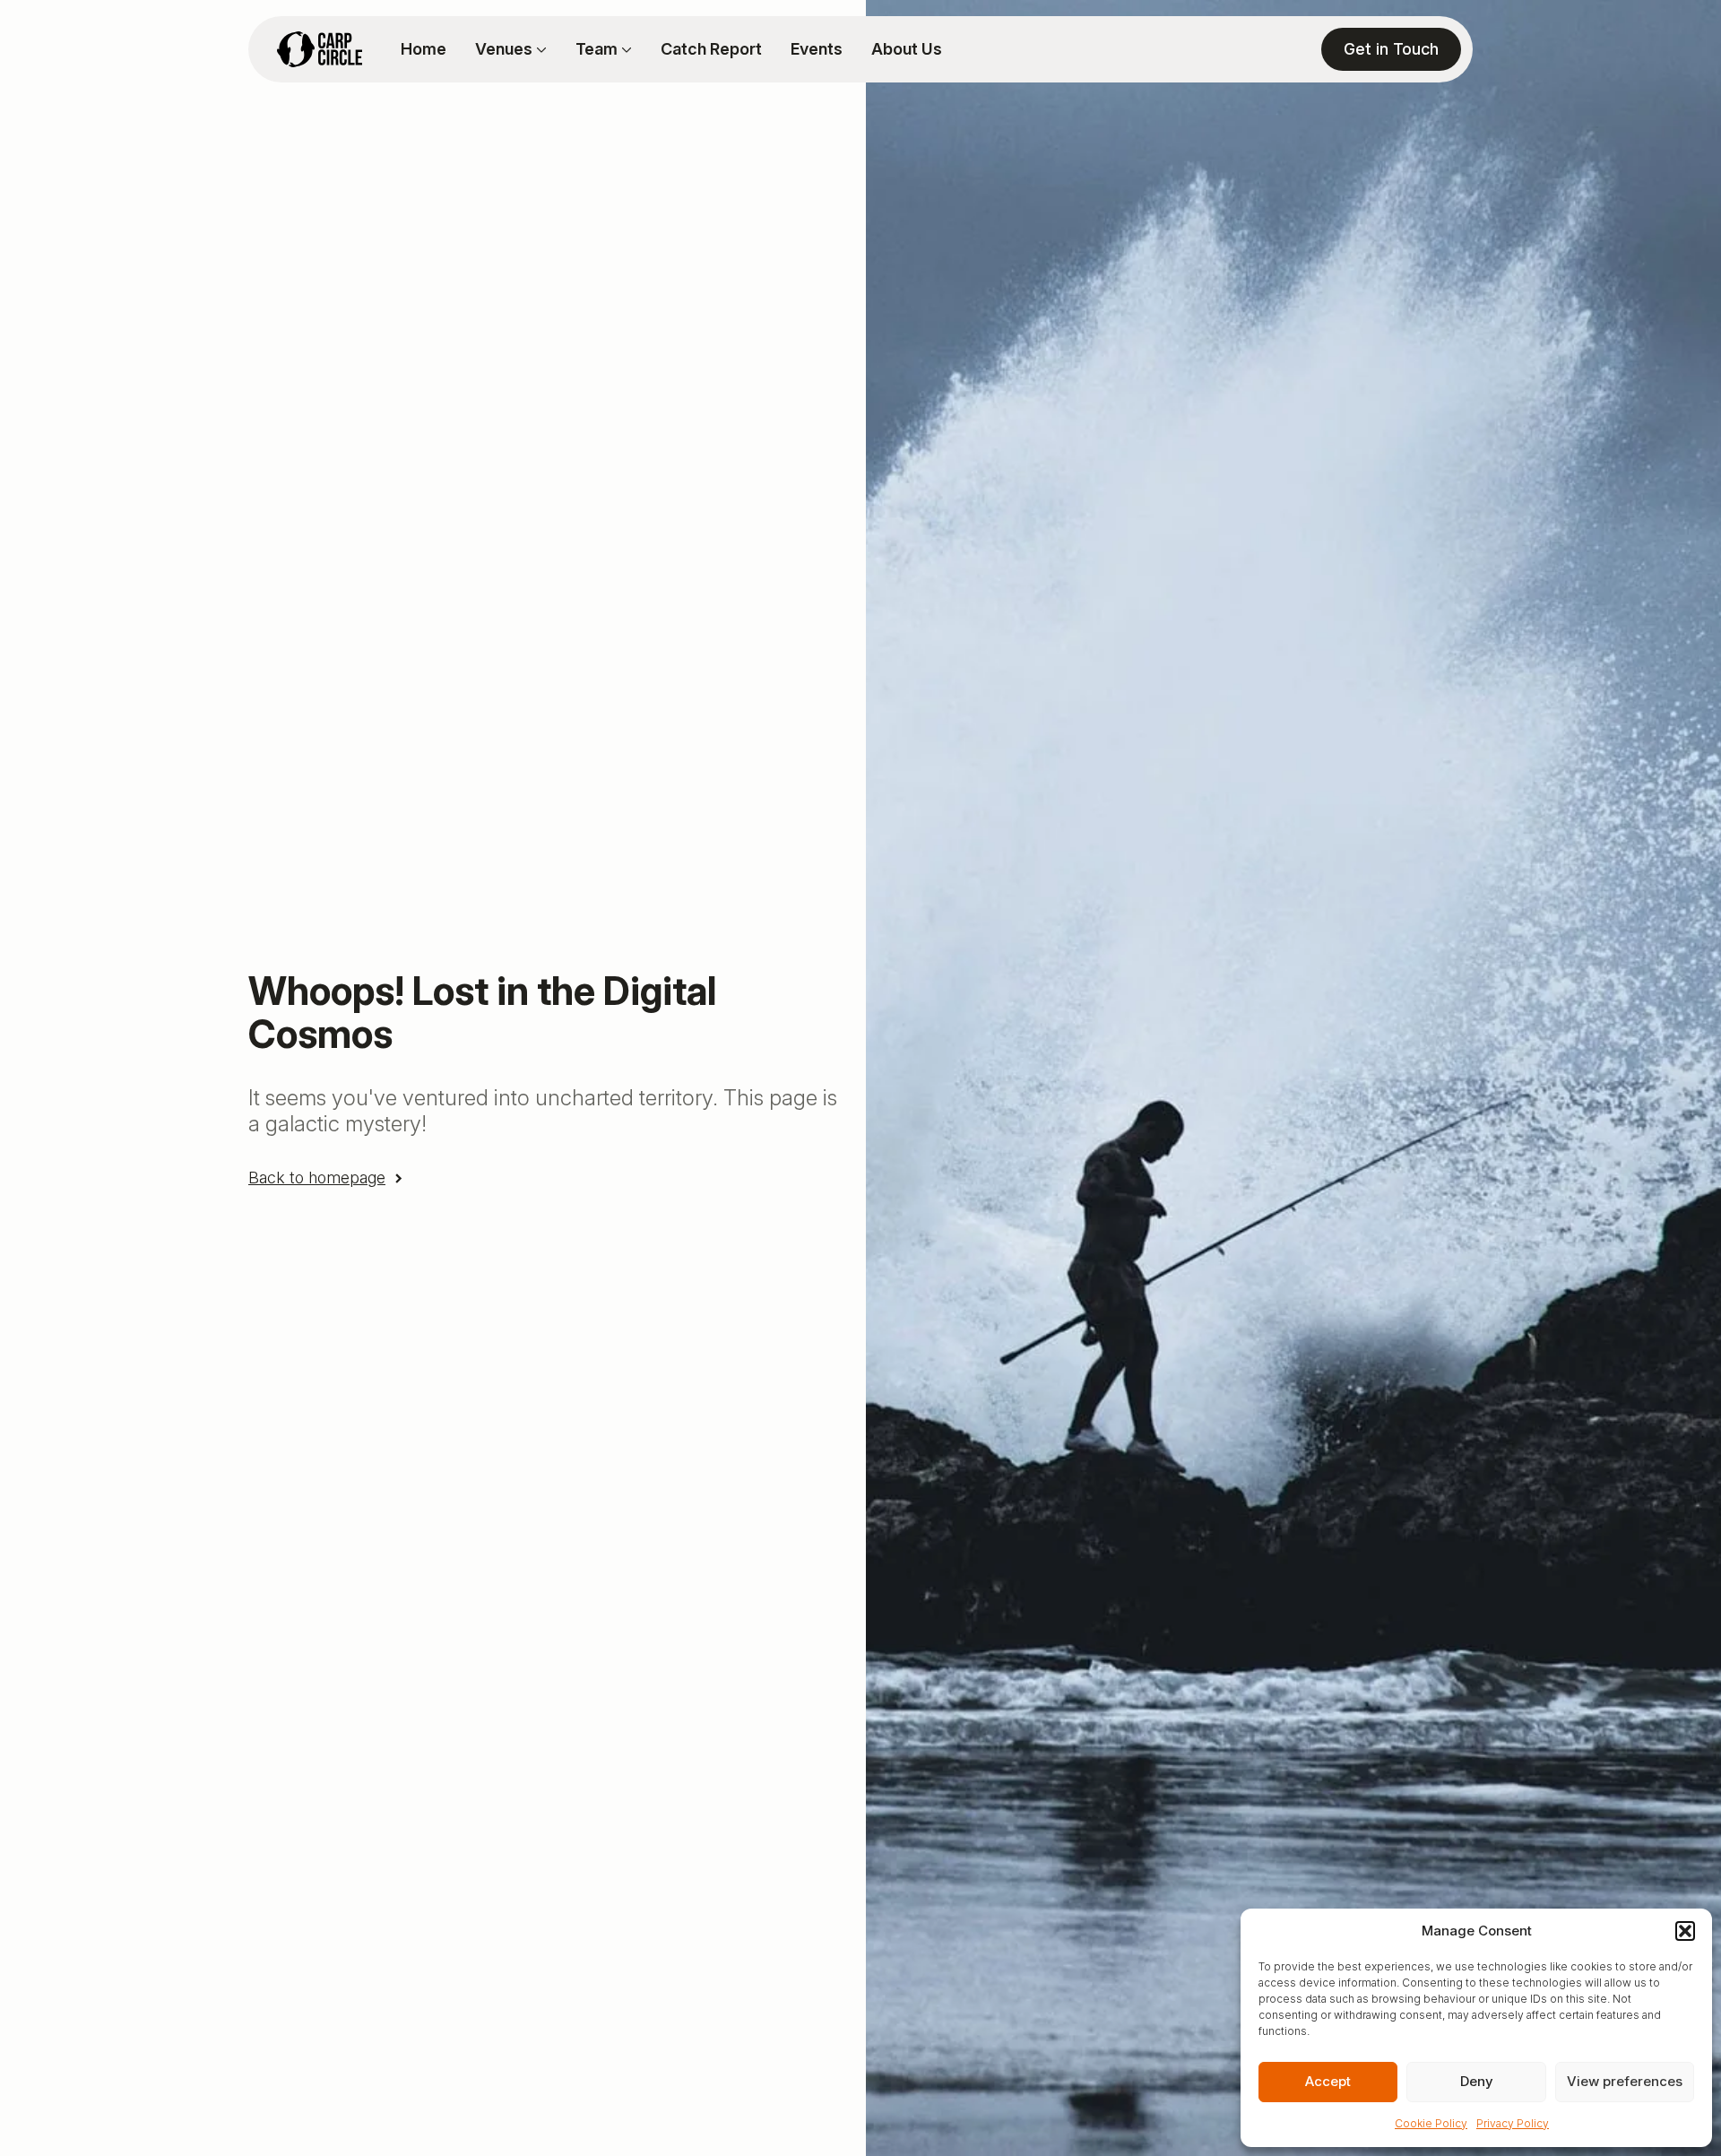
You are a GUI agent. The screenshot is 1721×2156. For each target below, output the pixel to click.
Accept (1328, 2081)
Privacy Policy (1513, 2123)
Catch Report (711, 49)
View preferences (1625, 2081)
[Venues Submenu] (540, 49)
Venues (504, 49)
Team (597, 49)
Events (817, 49)
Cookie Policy (1431, 2123)
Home (424, 49)
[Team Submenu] (625, 49)
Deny (1477, 2081)
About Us (907, 49)
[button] (1685, 1931)
